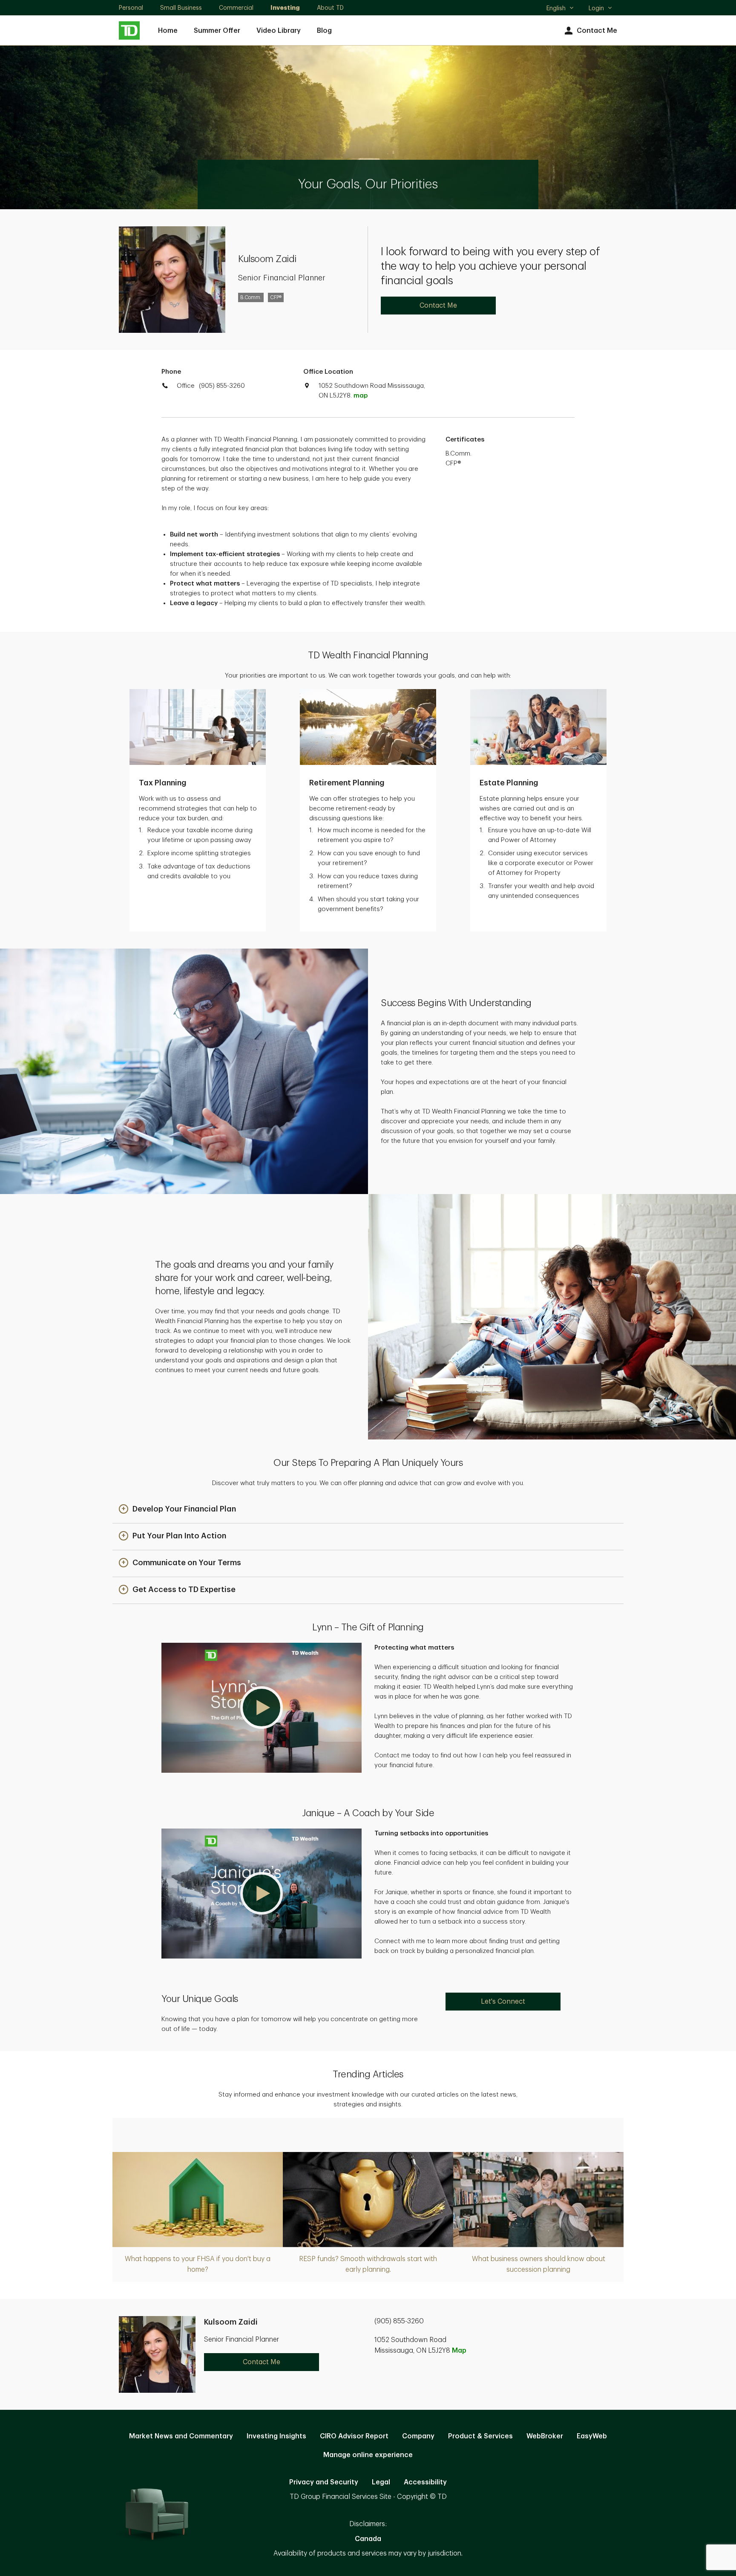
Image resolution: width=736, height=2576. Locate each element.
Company (418, 2436)
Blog (324, 31)
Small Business (181, 8)
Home (168, 31)
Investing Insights (276, 2436)
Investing (285, 8)
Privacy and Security (324, 2482)
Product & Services (480, 2436)
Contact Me (597, 31)
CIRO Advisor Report (354, 2436)
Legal (381, 2482)
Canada (368, 2539)
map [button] (361, 396)
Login (596, 8)
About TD (330, 8)
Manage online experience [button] (368, 2455)
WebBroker (545, 2436)
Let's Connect (503, 2002)
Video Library (279, 31)
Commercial (236, 8)
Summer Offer (217, 31)
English (560, 9)
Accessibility (425, 2482)
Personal (131, 8)
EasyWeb (592, 2436)
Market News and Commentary (181, 2436)
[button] (177, 1510)
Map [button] (459, 2351)
